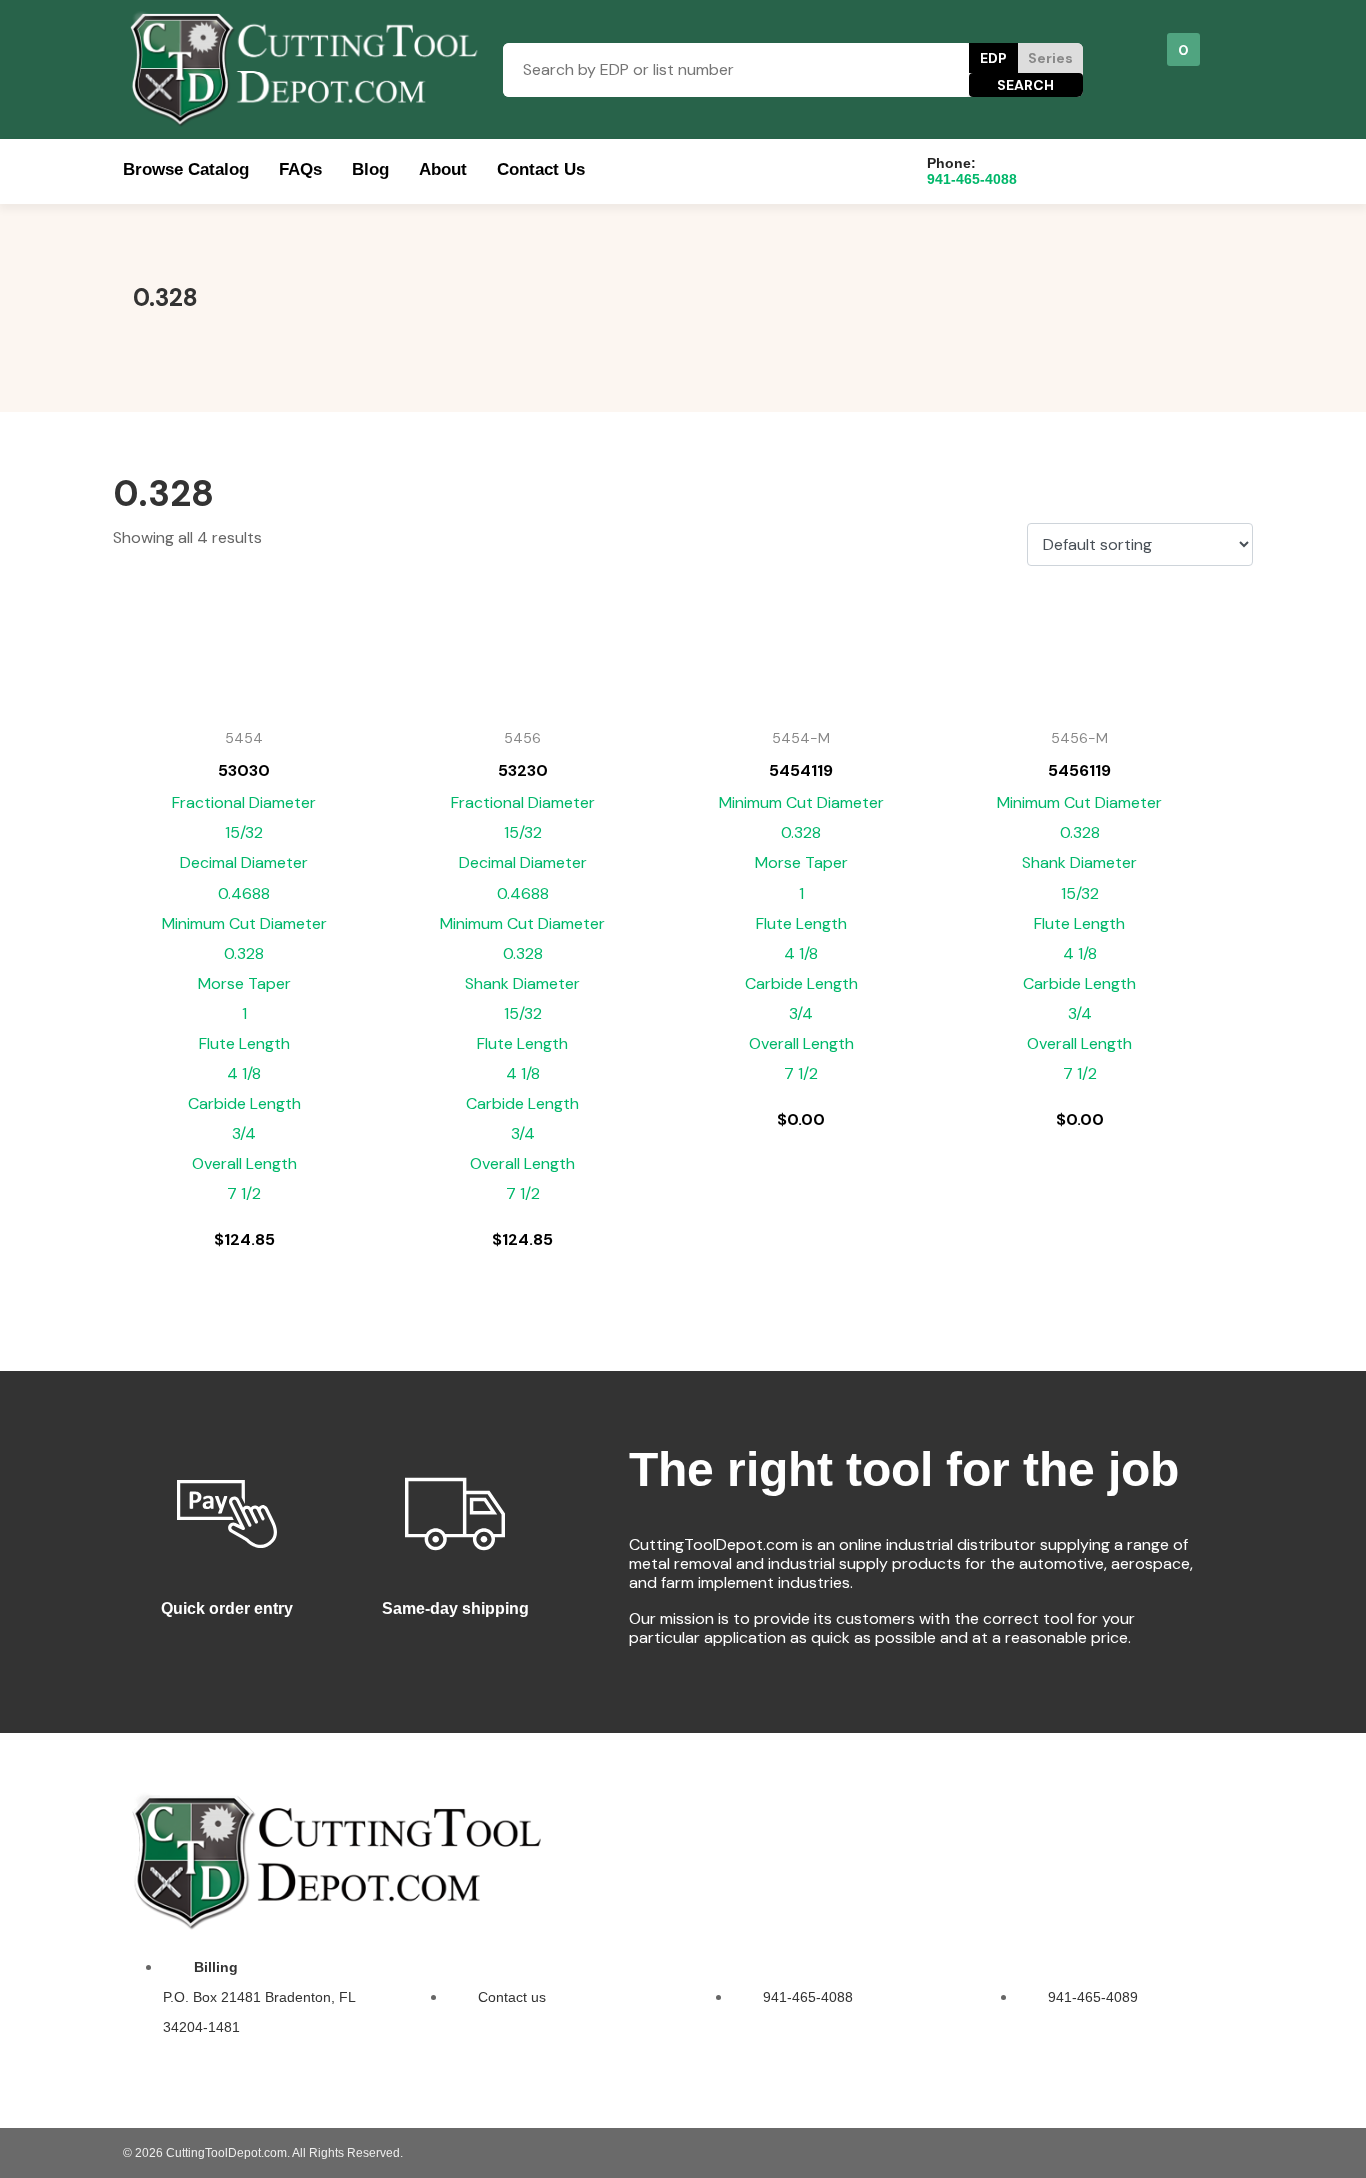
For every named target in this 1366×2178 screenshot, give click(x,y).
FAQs (300, 169)
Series (1050, 58)
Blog (370, 169)
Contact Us (541, 169)
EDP (993, 58)
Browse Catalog (186, 169)
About (443, 169)
